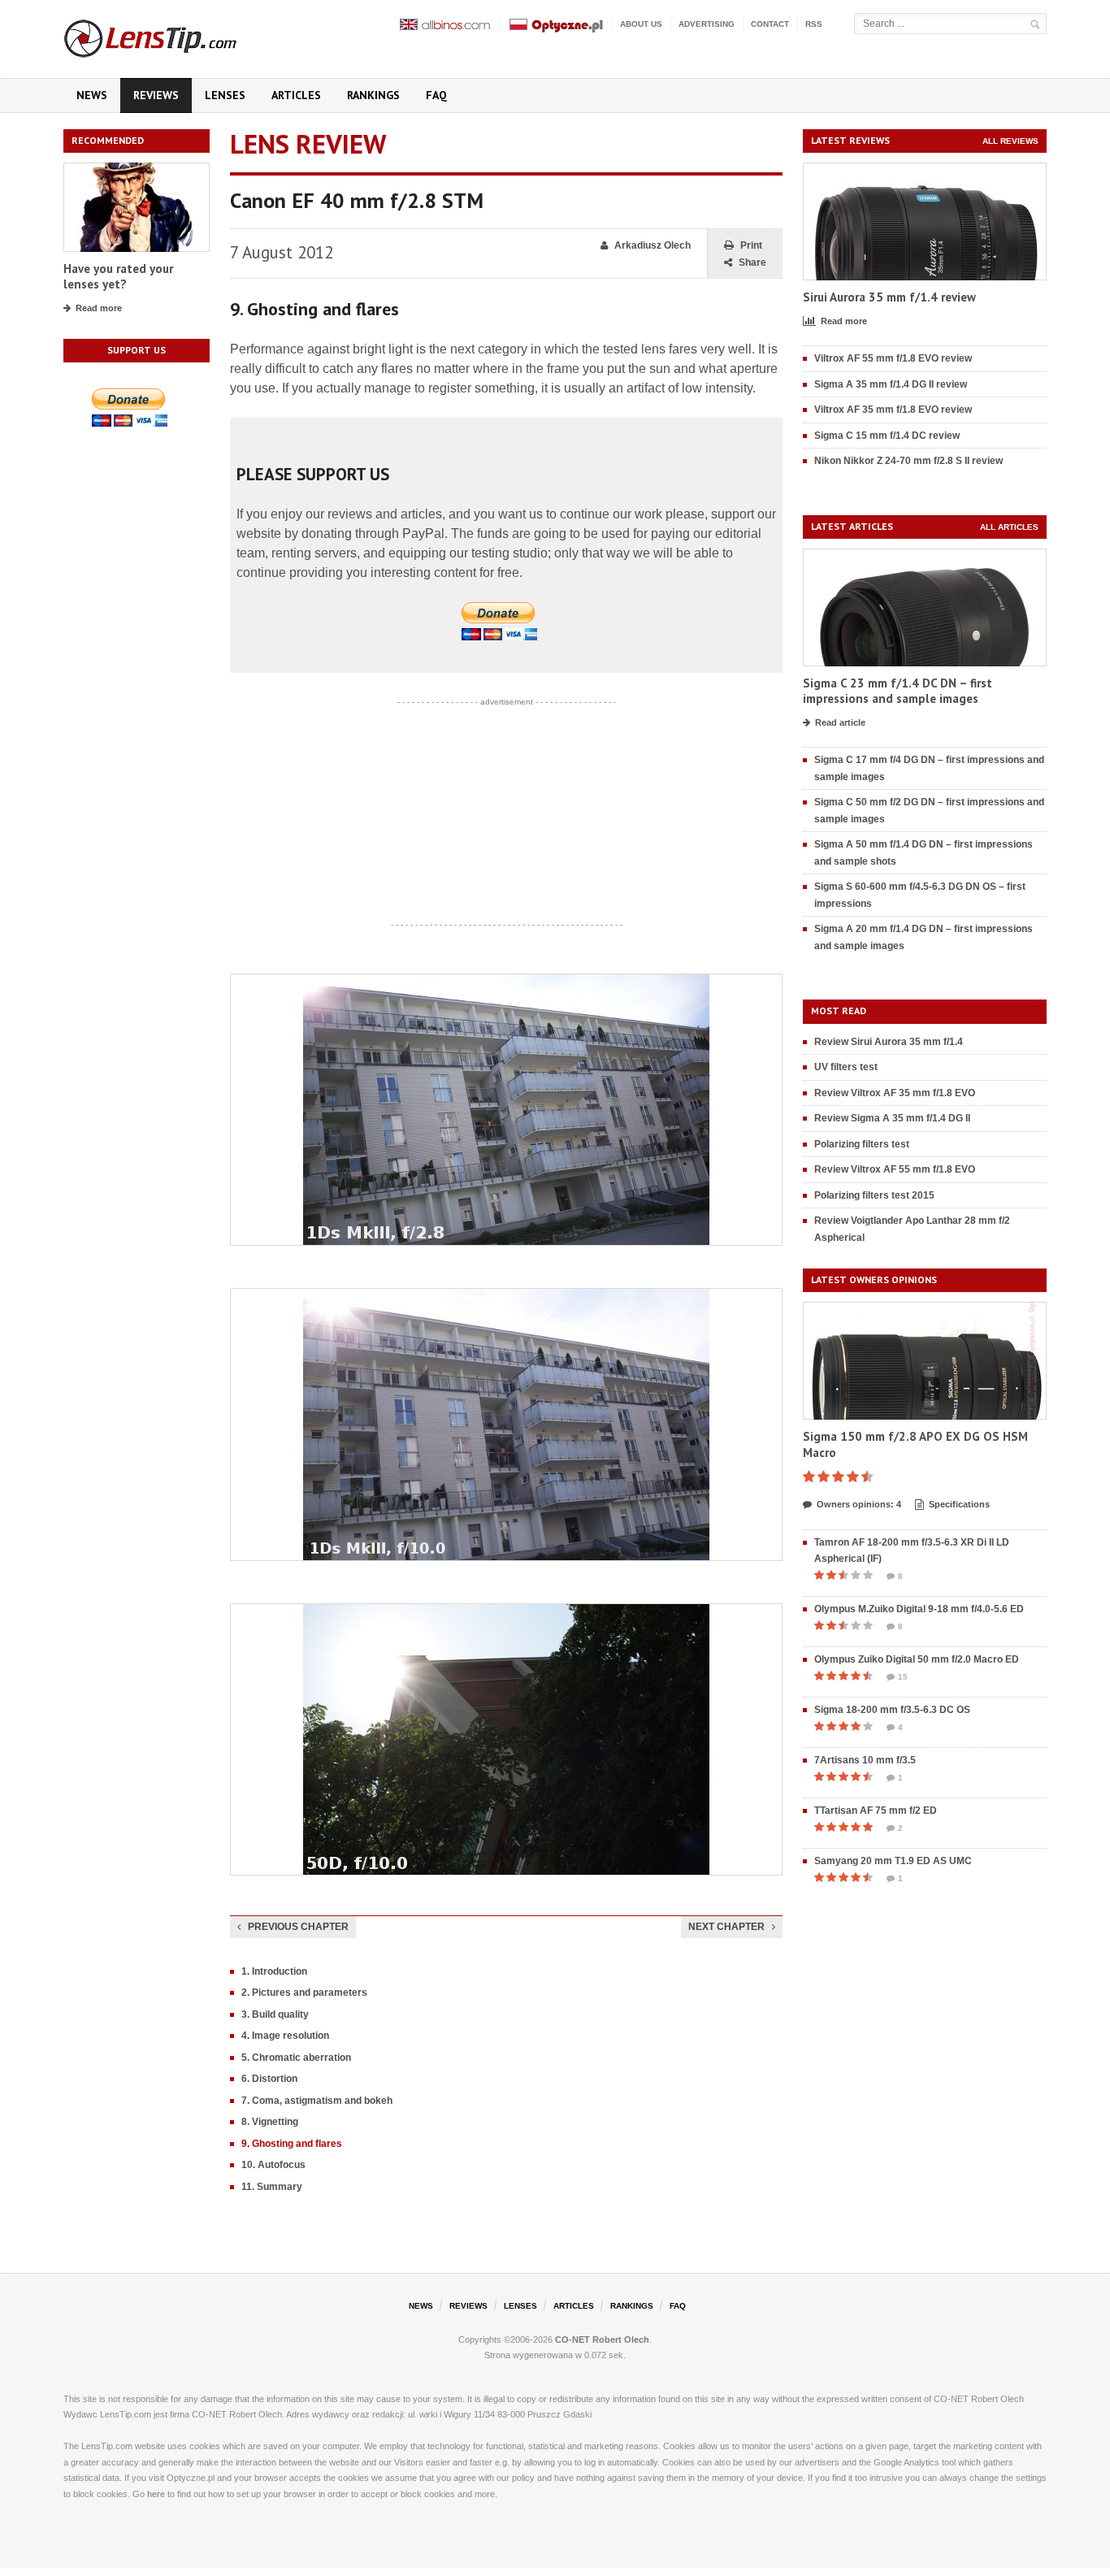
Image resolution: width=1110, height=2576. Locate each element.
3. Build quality (275, 2014)
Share (752, 262)
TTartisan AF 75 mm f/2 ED (876, 1811)
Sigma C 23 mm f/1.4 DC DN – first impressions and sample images (898, 691)
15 (903, 1677)
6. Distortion (269, 2079)
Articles (296, 95)
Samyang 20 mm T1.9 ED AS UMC (893, 1861)
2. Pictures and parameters (304, 1993)
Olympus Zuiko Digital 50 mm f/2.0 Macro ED (917, 1659)
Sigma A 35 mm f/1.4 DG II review (891, 384)
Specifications (959, 1504)
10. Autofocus (273, 2165)
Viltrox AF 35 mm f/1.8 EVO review (893, 410)
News (92, 95)
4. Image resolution (285, 2036)
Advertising (707, 24)
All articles (1009, 527)
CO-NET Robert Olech (602, 2340)
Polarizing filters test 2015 (874, 1195)
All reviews (1010, 141)
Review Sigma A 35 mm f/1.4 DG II (892, 1118)
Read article (840, 722)
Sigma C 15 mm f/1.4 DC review (887, 436)
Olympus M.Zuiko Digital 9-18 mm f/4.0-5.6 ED (919, 1609)
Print (751, 245)
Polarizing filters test (862, 1144)
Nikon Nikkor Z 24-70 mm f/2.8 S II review (908, 461)
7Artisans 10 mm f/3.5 (865, 1760)
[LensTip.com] (172, 35)
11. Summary (272, 2187)
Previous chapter (298, 1927)
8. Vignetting (270, 2122)
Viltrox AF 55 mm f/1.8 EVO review (893, 358)
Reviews (156, 95)
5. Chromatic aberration (296, 2058)
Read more (99, 308)
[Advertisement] (506, 813)
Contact (770, 24)
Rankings (373, 95)
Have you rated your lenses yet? (118, 277)
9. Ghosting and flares (292, 2144)
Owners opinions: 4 (859, 1504)
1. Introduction (274, 1971)
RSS (814, 24)
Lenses (225, 95)
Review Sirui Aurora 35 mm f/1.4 (889, 1042)
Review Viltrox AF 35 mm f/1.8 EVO (895, 1093)
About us (641, 24)
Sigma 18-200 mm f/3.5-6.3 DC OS (892, 1710)
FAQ (436, 95)
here (156, 2494)
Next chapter (726, 1927)
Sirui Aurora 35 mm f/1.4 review (889, 297)
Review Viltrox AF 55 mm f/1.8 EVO (895, 1169)
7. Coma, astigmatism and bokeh (317, 2101)
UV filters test (846, 1067)
